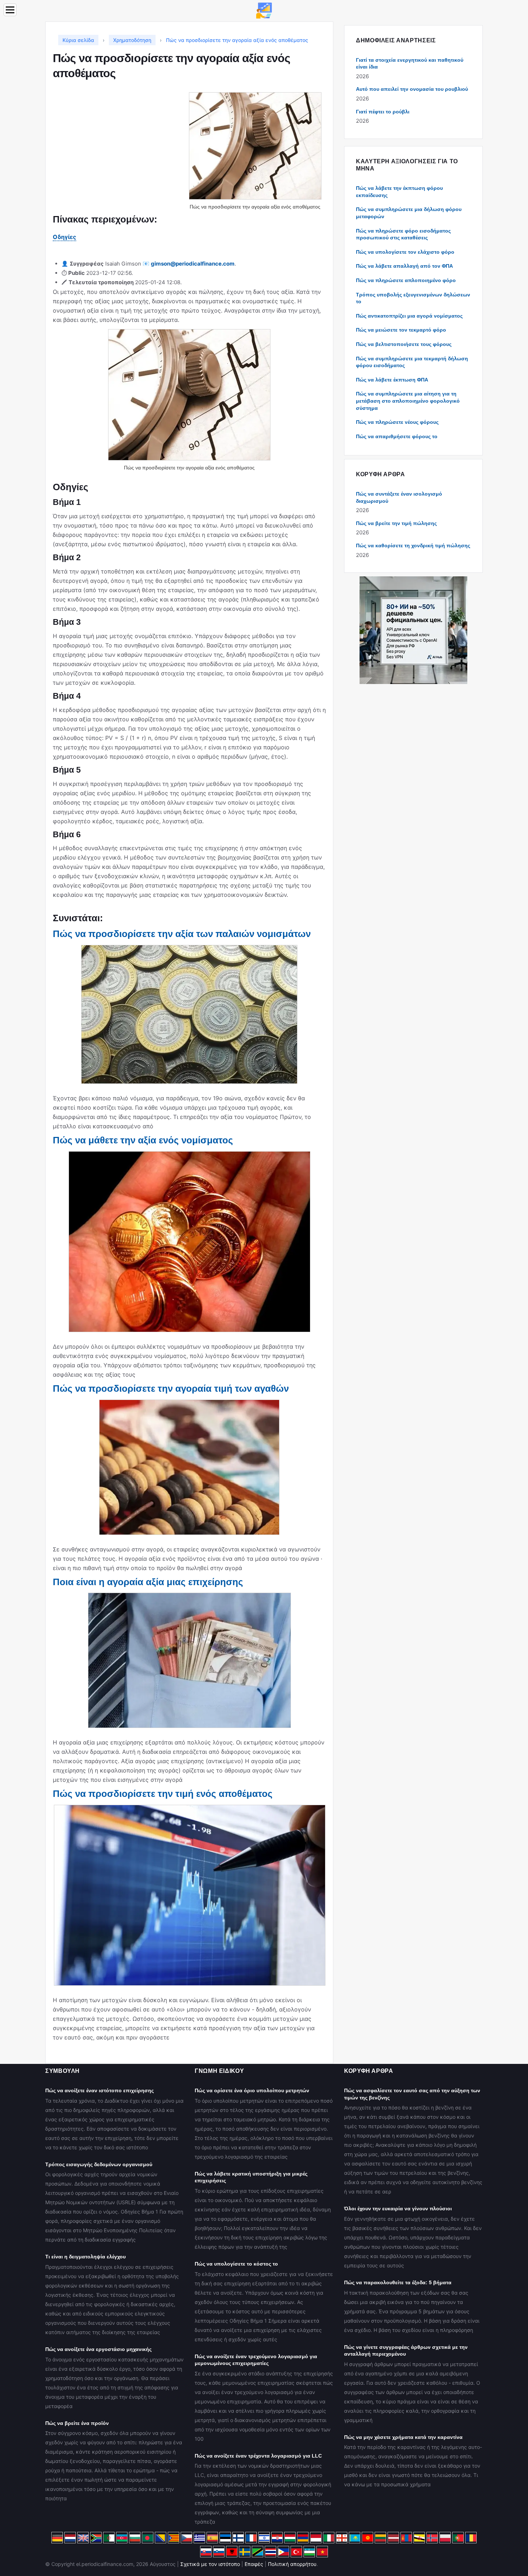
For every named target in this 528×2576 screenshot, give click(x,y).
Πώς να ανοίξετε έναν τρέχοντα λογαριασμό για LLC (258, 2456)
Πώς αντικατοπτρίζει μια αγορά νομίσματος (409, 316)
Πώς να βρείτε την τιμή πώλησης (396, 523)
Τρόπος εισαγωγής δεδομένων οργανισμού (99, 2164)
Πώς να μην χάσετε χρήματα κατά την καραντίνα (403, 2437)
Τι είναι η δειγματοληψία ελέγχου (85, 2257)
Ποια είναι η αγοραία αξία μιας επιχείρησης (148, 1582)
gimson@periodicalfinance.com (193, 264)
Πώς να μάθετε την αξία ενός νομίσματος (143, 1140)
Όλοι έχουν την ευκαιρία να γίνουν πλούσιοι (398, 2209)
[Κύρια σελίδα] (264, 10)
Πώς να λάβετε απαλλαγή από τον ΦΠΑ (404, 266)
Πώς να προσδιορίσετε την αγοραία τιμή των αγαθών (171, 1388)
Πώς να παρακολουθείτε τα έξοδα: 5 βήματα (398, 2282)
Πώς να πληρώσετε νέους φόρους (397, 422)
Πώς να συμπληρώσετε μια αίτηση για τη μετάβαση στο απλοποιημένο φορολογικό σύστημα (408, 401)
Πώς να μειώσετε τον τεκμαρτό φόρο (401, 330)
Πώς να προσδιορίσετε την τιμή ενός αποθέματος (163, 1794)
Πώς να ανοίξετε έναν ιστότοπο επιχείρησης (99, 2090)
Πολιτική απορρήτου (292, 2564)
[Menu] (10, 10)
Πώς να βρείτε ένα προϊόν (77, 2423)
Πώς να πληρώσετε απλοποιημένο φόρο (406, 280)
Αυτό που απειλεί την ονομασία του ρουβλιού (412, 89)
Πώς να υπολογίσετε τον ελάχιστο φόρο (405, 252)
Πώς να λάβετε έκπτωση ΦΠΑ (392, 380)
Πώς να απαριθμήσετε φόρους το (397, 436)
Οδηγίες (64, 237)
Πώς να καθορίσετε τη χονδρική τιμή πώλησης (413, 545)
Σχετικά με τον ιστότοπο (210, 2564)
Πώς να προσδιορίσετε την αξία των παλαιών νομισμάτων (182, 934)
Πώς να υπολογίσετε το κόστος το (236, 2264)
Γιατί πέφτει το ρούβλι (383, 112)
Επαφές (254, 2564)
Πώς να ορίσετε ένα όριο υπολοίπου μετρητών (252, 2090)
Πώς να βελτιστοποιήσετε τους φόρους (404, 344)
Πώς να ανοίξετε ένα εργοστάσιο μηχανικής (98, 2349)
